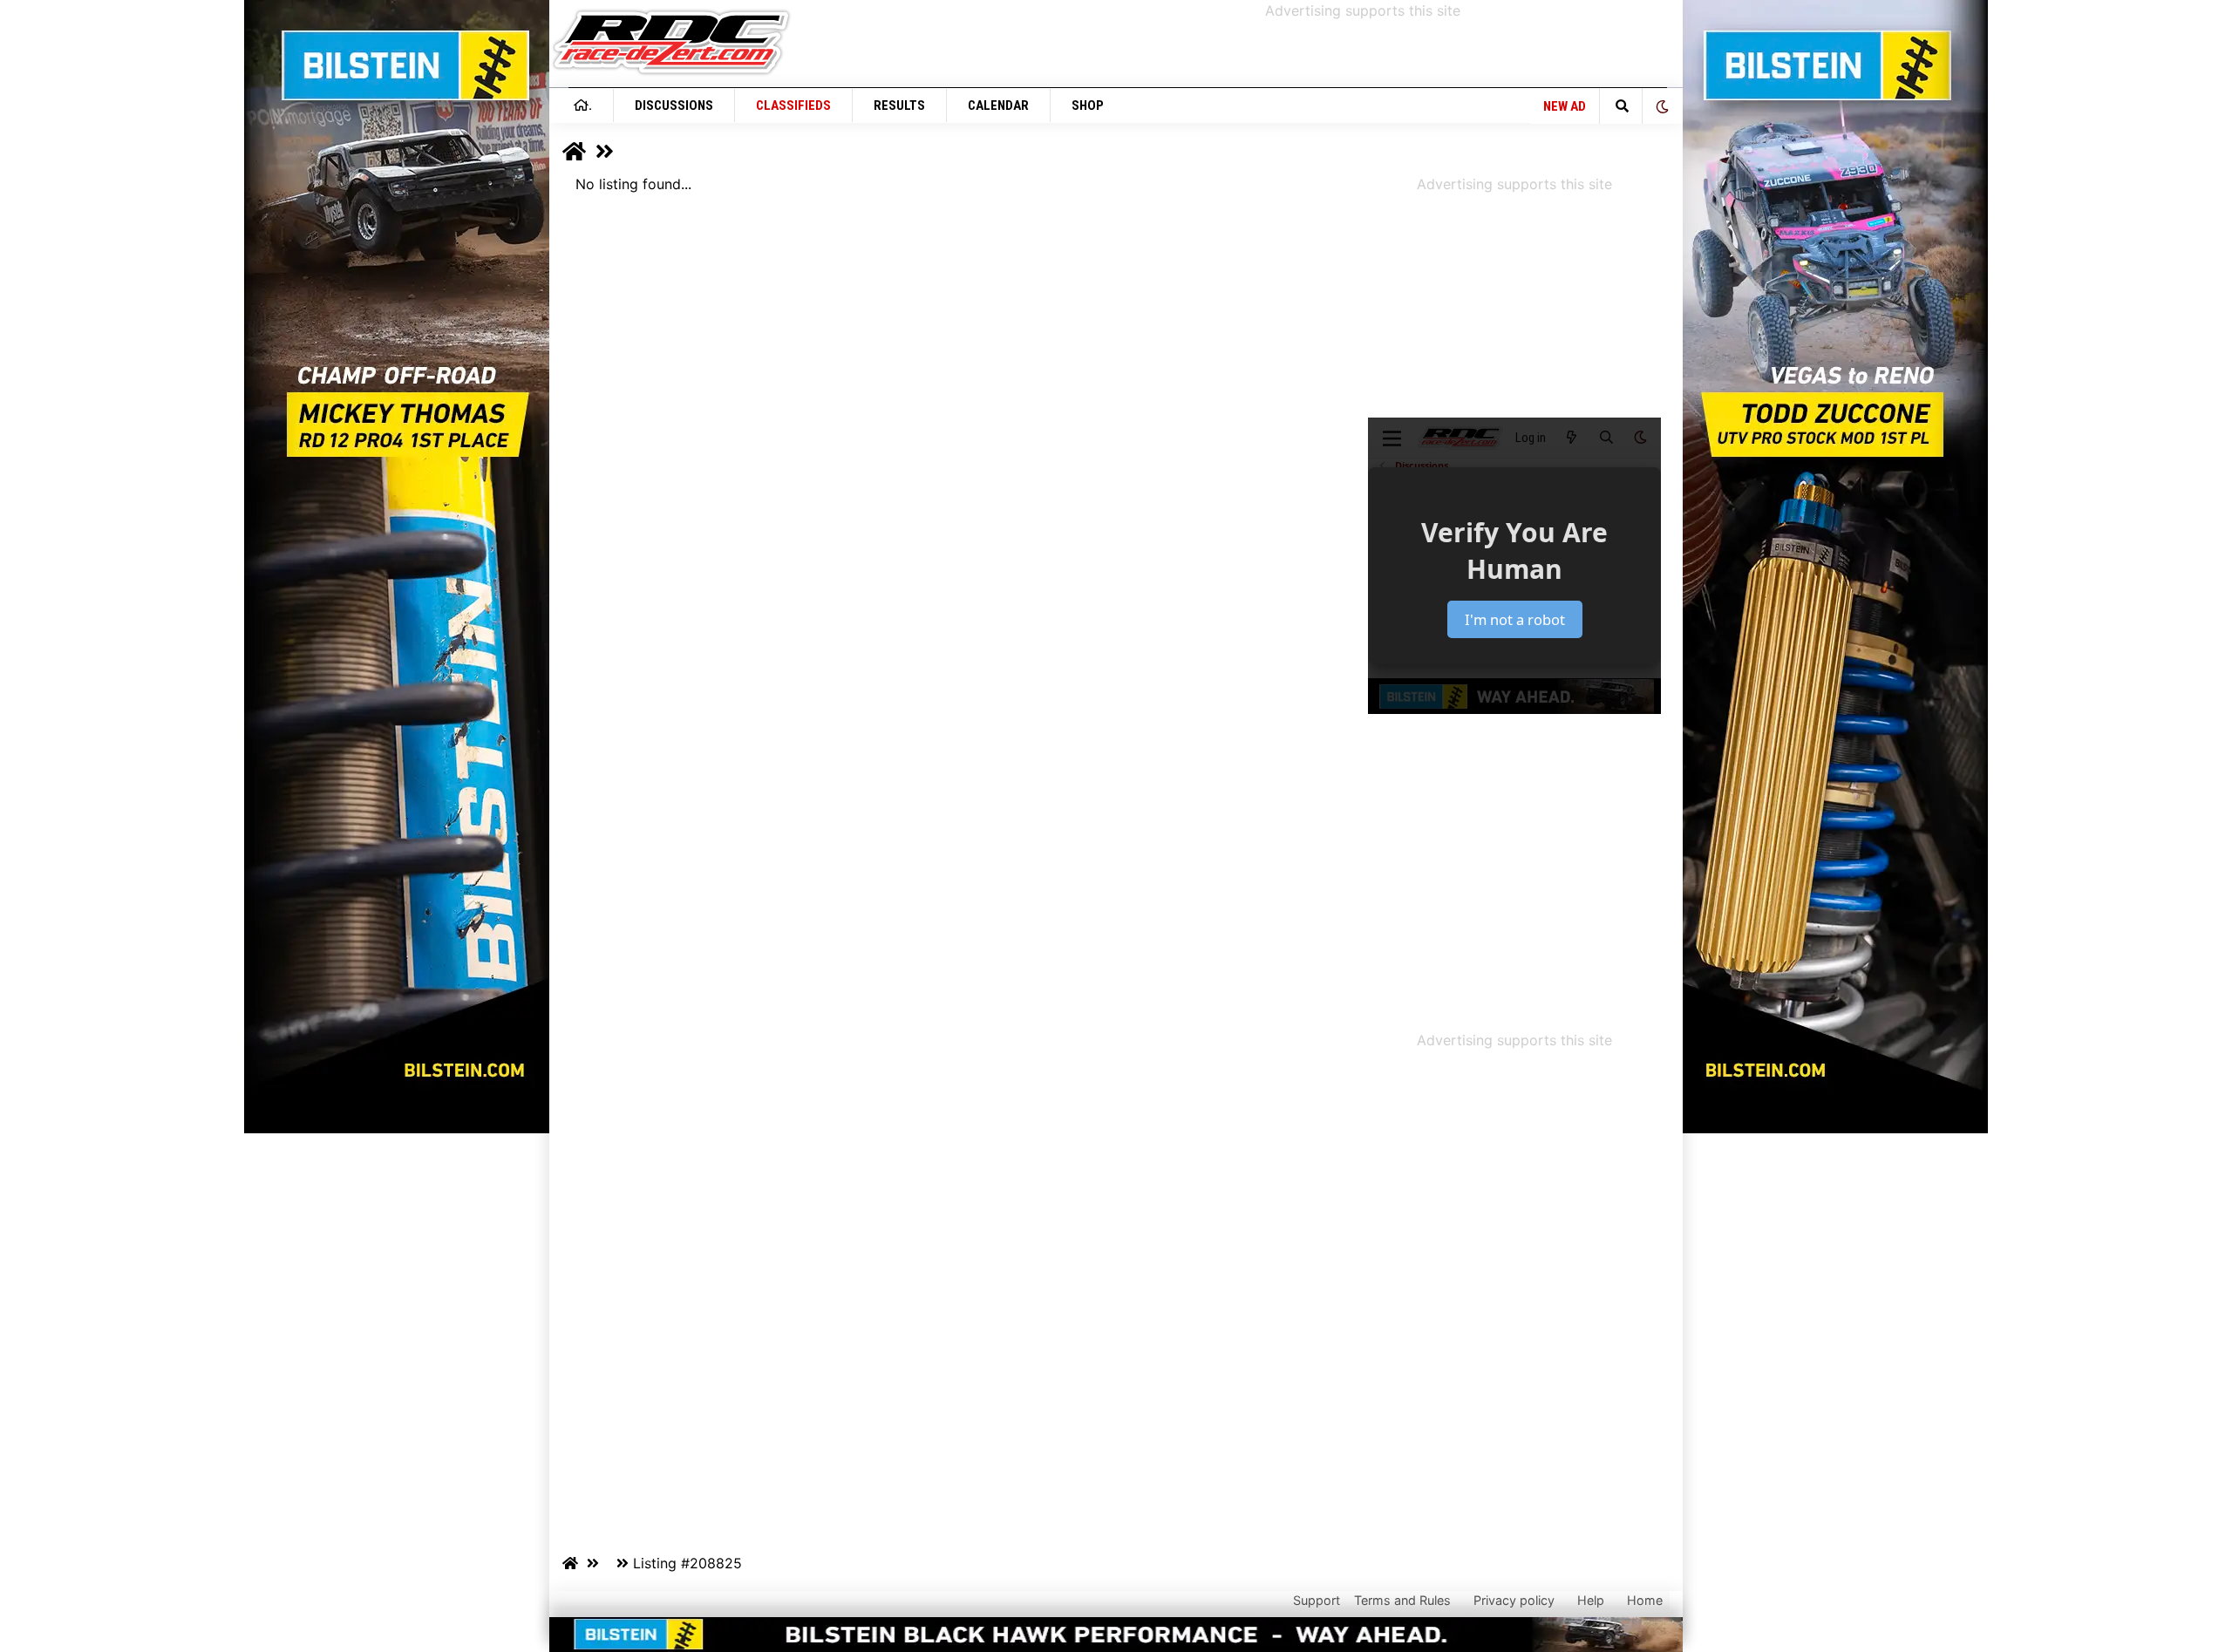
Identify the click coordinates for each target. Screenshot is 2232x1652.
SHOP (1088, 105)
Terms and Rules (1402, 1600)
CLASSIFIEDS (793, 105)
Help (1591, 1600)
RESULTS (899, 105)
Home (1645, 1600)
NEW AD (1565, 106)
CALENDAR (998, 105)
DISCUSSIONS (674, 105)
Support (1317, 1600)
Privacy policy (1514, 1600)
